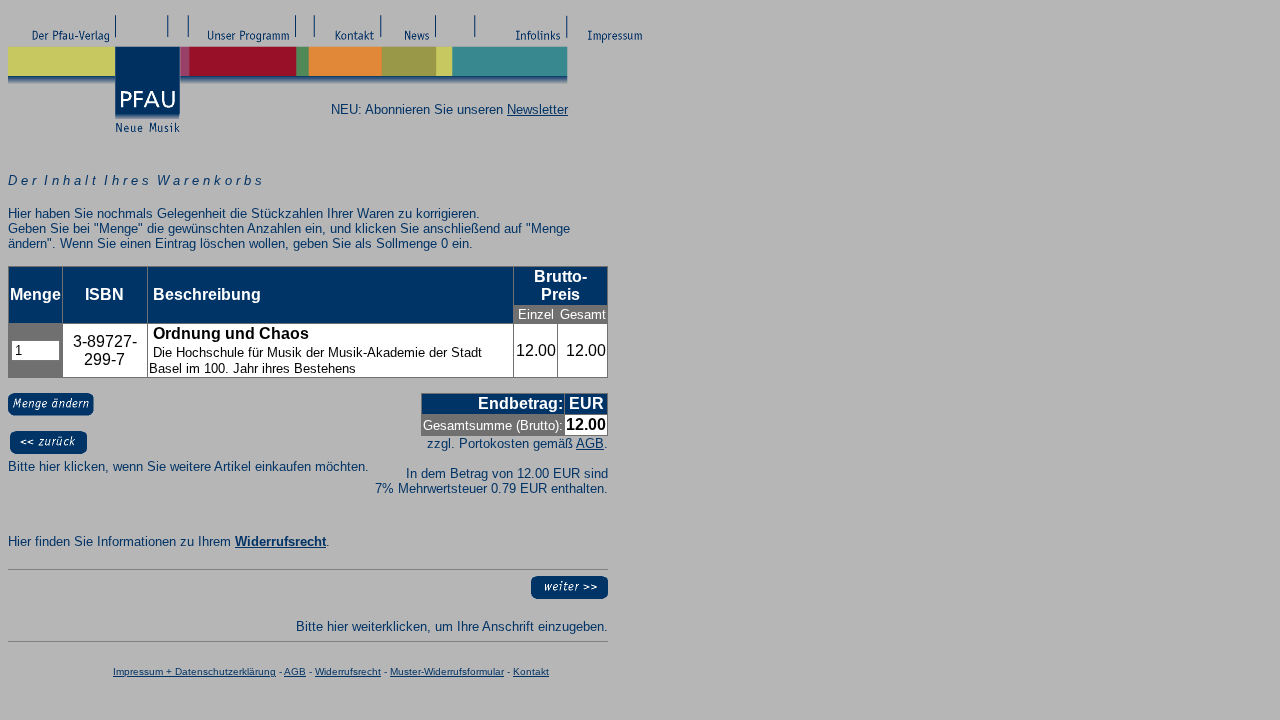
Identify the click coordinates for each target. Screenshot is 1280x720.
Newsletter (537, 109)
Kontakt (531, 671)
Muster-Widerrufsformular (447, 671)
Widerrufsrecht (280, 541)
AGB (590, 443)
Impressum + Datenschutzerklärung (194, 671)
